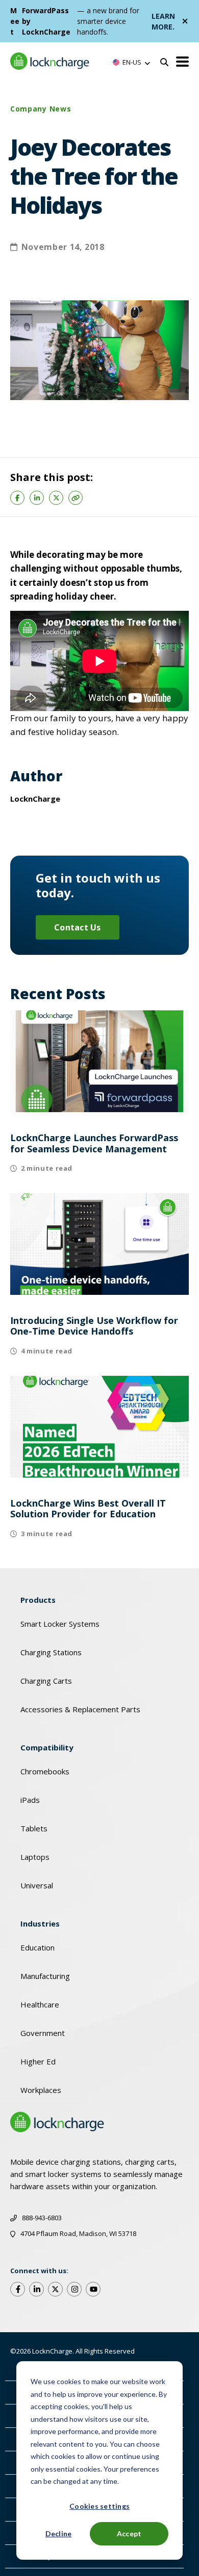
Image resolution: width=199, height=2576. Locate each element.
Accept (129, 2533)
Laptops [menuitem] (35, 1857)
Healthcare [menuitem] (40, 2004)
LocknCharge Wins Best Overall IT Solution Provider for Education (88, 1509)
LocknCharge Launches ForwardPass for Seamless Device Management (94, 1143)
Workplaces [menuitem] (41, 2090)
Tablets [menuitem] (34, 1828)
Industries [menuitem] (40, 1923)
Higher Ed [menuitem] (38, 2061)
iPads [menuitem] (30, 1800)
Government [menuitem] (43, 2033)
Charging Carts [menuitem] (46, 1681)
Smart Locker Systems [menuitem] (60, 1624)
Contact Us (78, 927)
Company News (41, 109)
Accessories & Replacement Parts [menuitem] (80, 1709)
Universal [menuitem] (37, 1885)
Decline (59, 2533)
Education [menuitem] (38, 1947)
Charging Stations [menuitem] (51, 1652)
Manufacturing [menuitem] (45, 1976)
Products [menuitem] (38, 1600)
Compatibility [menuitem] (47, 1747)
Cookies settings (99, 2506)
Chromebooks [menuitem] (45, 1771)
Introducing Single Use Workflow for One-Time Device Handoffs (94, 1326)
